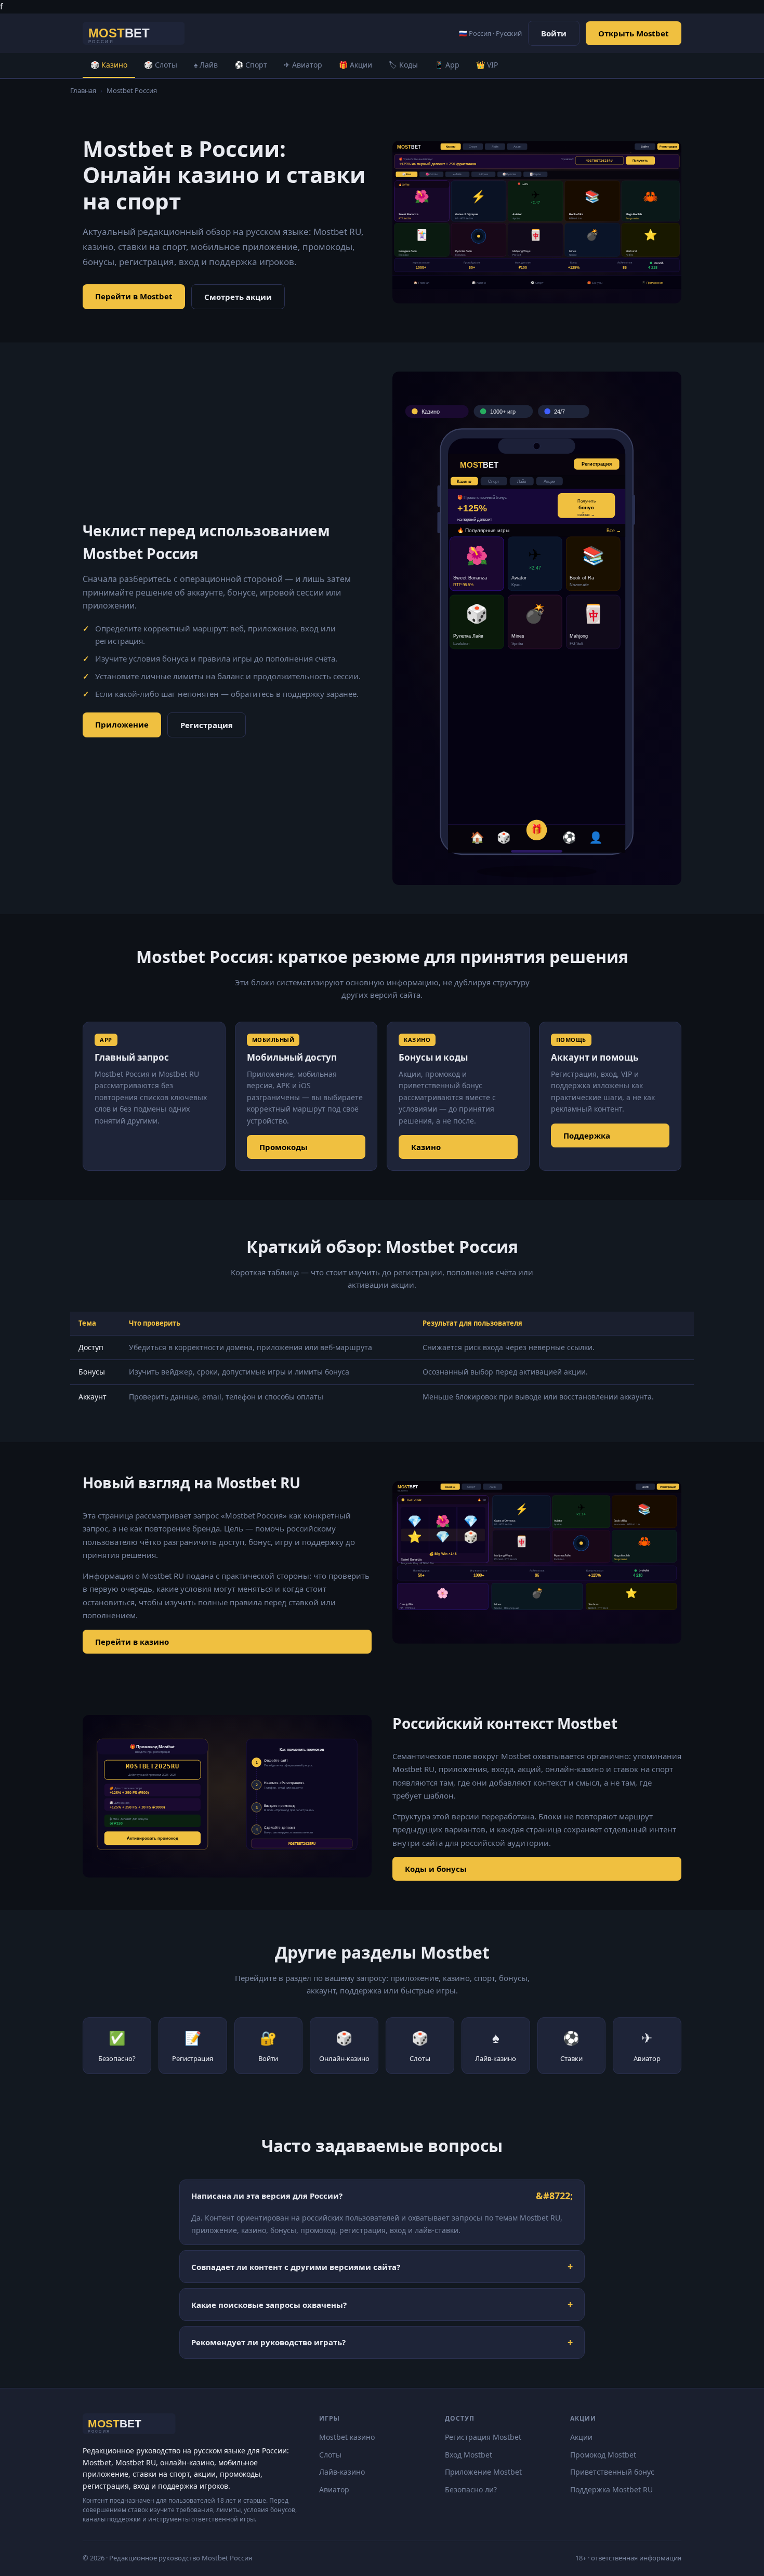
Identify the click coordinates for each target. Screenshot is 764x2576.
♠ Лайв (206, 65)
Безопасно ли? (471, 2489)
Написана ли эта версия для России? (267, 2196)
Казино (426, 1147)
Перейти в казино (132, 1642)
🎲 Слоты (161, 65)
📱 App (447, 65)
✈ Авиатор (303, 65)
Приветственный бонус (612, 2472)
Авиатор (334, 2489)
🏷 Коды (403, 65)
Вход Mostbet (469, 2455)
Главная (83, 90)
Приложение (122, 724)
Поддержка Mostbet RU (611, 2489)
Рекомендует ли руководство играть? (268, 2342)
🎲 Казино (109, 65)
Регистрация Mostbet (483, 2437)
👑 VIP (487, 65)
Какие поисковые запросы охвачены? (269, 2305)
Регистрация (207, 725)
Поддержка (587, 1135)
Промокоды (284, 1147)
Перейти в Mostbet (134, 296)
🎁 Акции (355, 65)
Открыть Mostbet (634, 33)
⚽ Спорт (251, 65)
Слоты (330, 2455)
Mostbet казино (347, 2437)
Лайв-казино (342, 2472)
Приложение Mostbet (483, 2472)
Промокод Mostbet (603, 2455)
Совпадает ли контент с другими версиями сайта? (296, 2267)
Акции (581, 2437)
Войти (554, 33)
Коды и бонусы (436, 1869)
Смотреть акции (238, 297)
